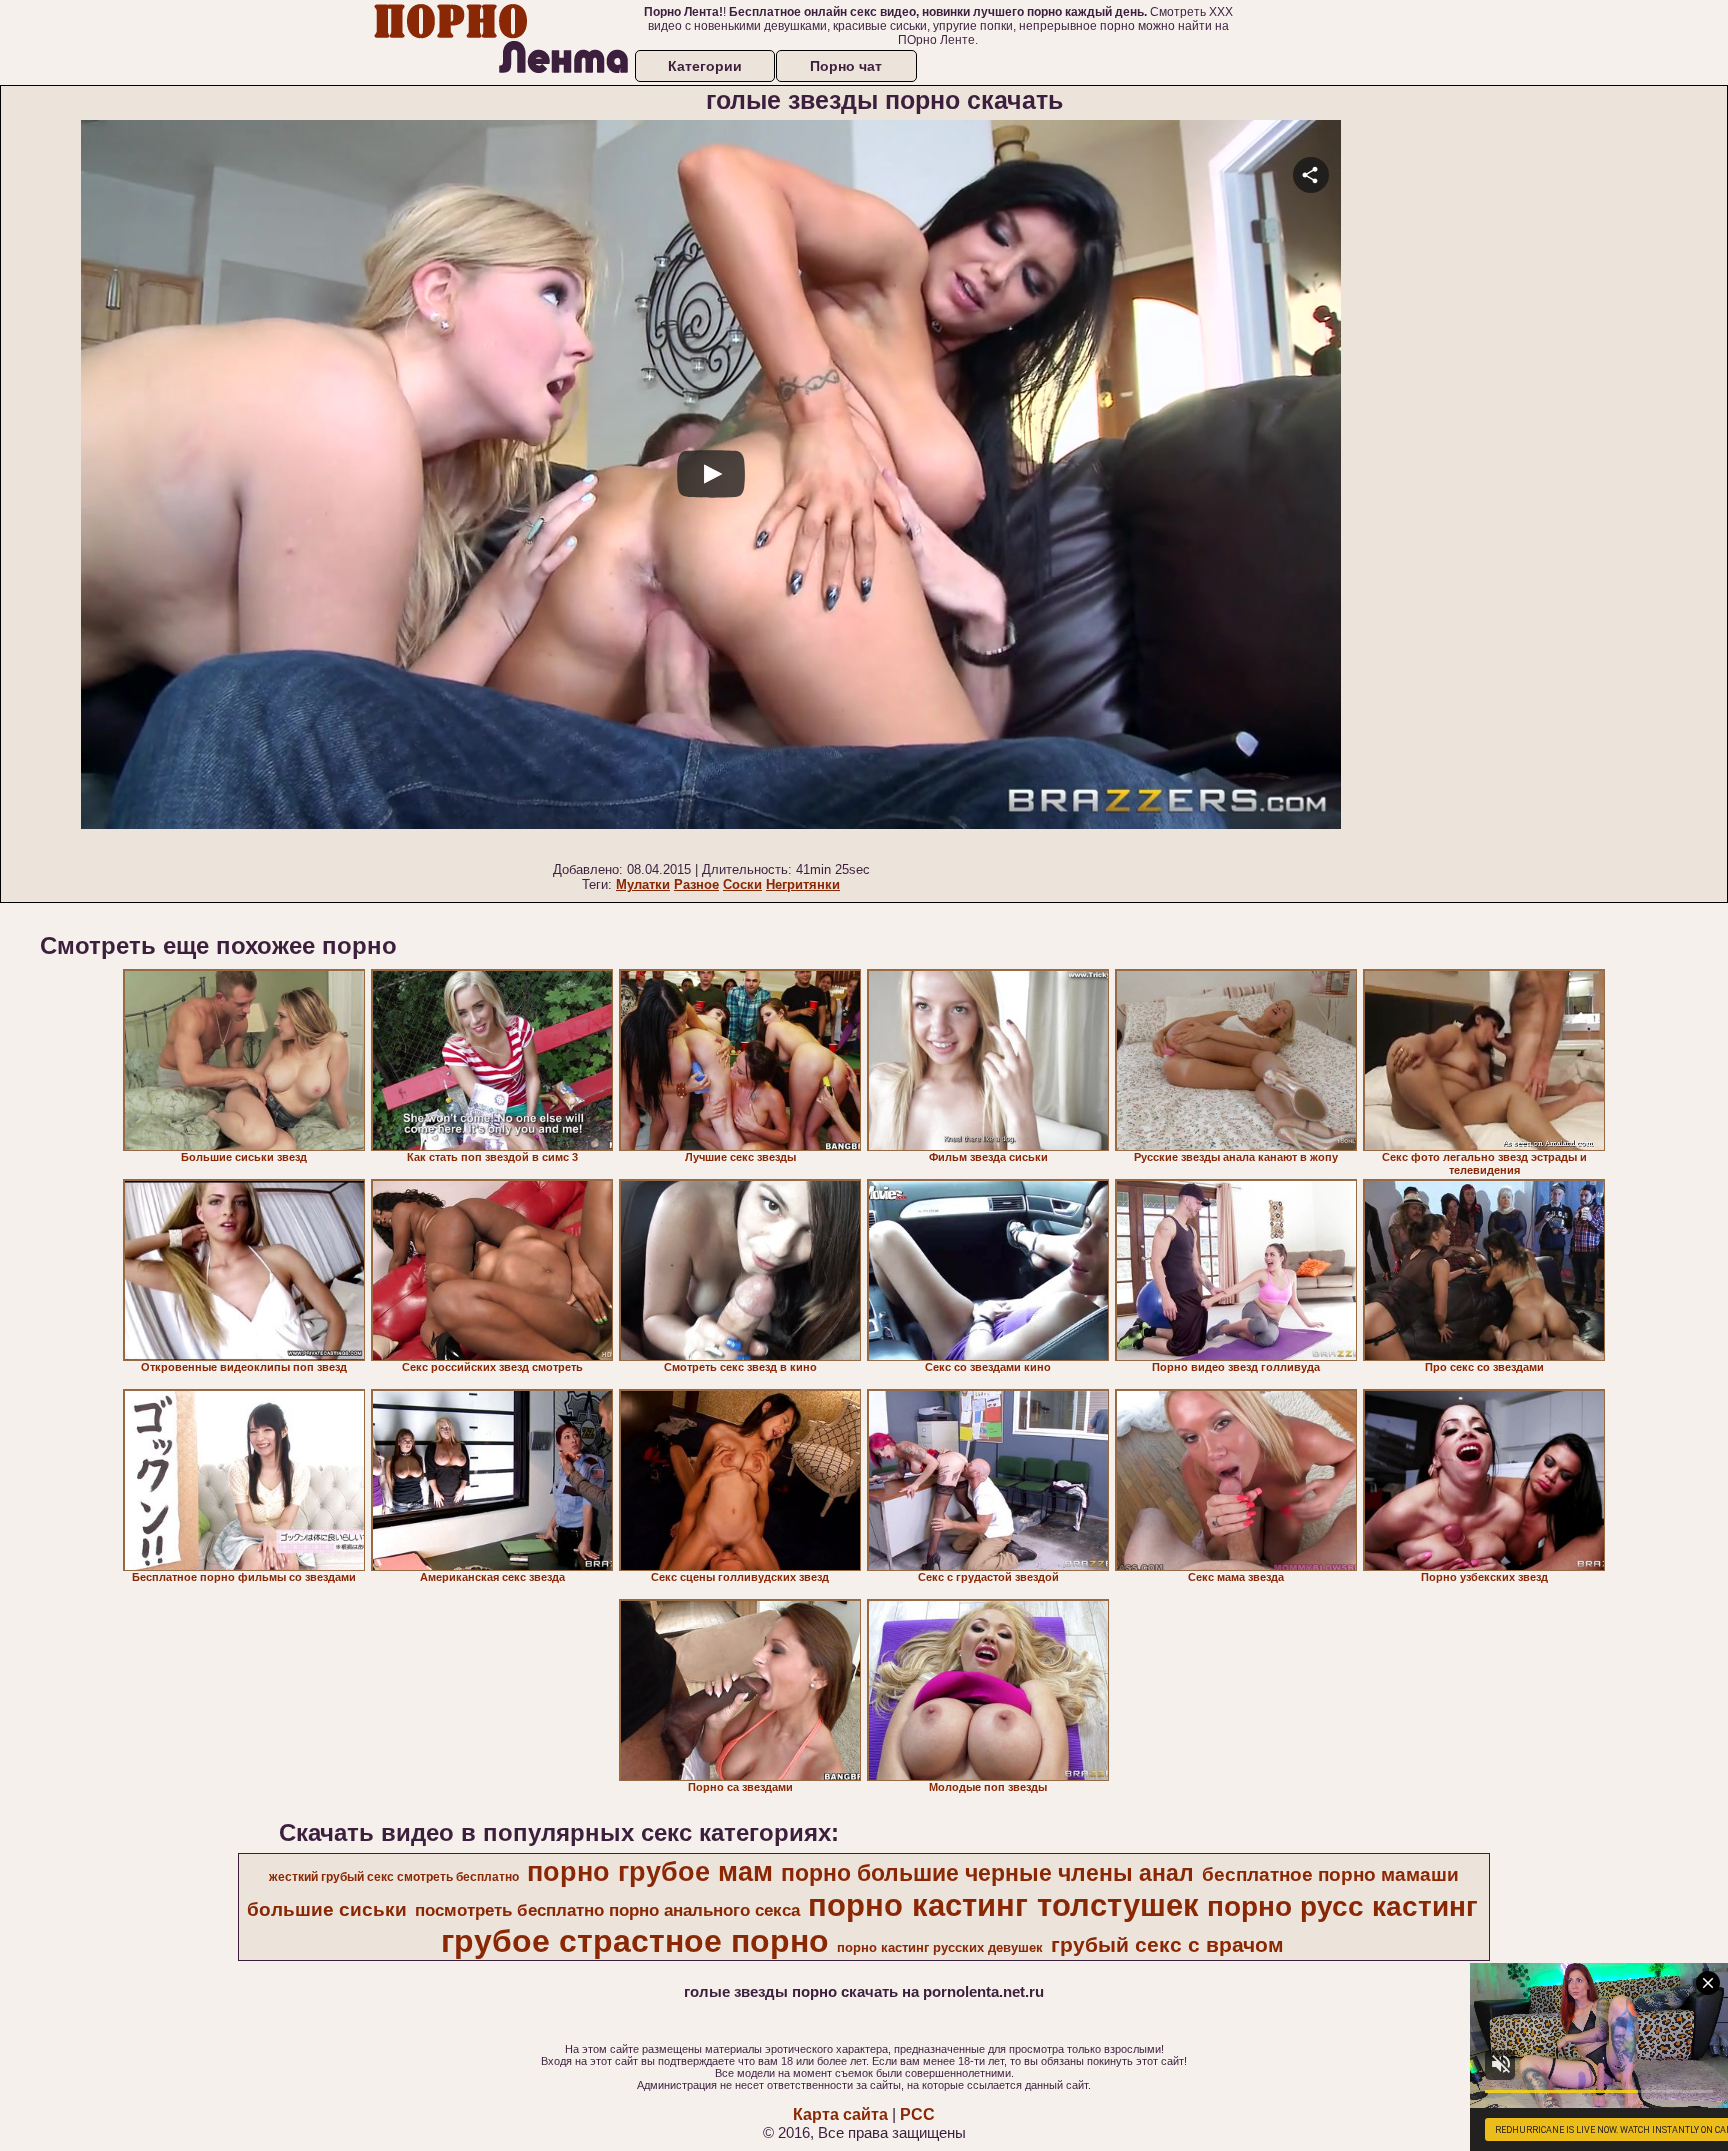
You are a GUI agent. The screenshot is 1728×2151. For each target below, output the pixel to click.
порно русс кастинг (1342, 1906)
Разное (696, 884)
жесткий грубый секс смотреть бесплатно (394, 1877)
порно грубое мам (650, 1872)
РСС (917, 2114)
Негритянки (803, 884)
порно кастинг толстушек (1003, 1905)
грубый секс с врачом (1167, 1945)
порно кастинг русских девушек (940, 1947)
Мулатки (643, 884)
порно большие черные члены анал (987, 1873)
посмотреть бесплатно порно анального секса (607, 1910)
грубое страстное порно (635, 1941)
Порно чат (846, 66)
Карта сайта (840, 2114)
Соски (742, 884)
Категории (705, 66)
